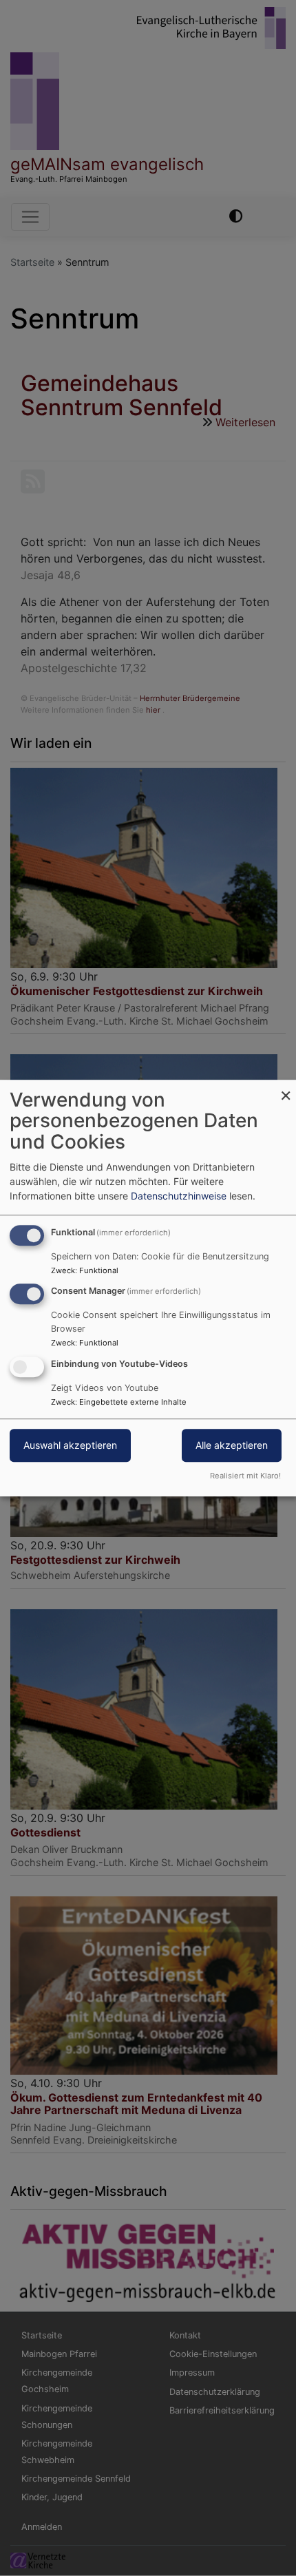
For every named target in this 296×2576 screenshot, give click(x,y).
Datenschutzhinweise (179, 1196)
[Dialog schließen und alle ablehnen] (286, 1088)
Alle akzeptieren (232, 1445)
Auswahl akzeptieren (70, 1445)
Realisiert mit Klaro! (245, 1476)
